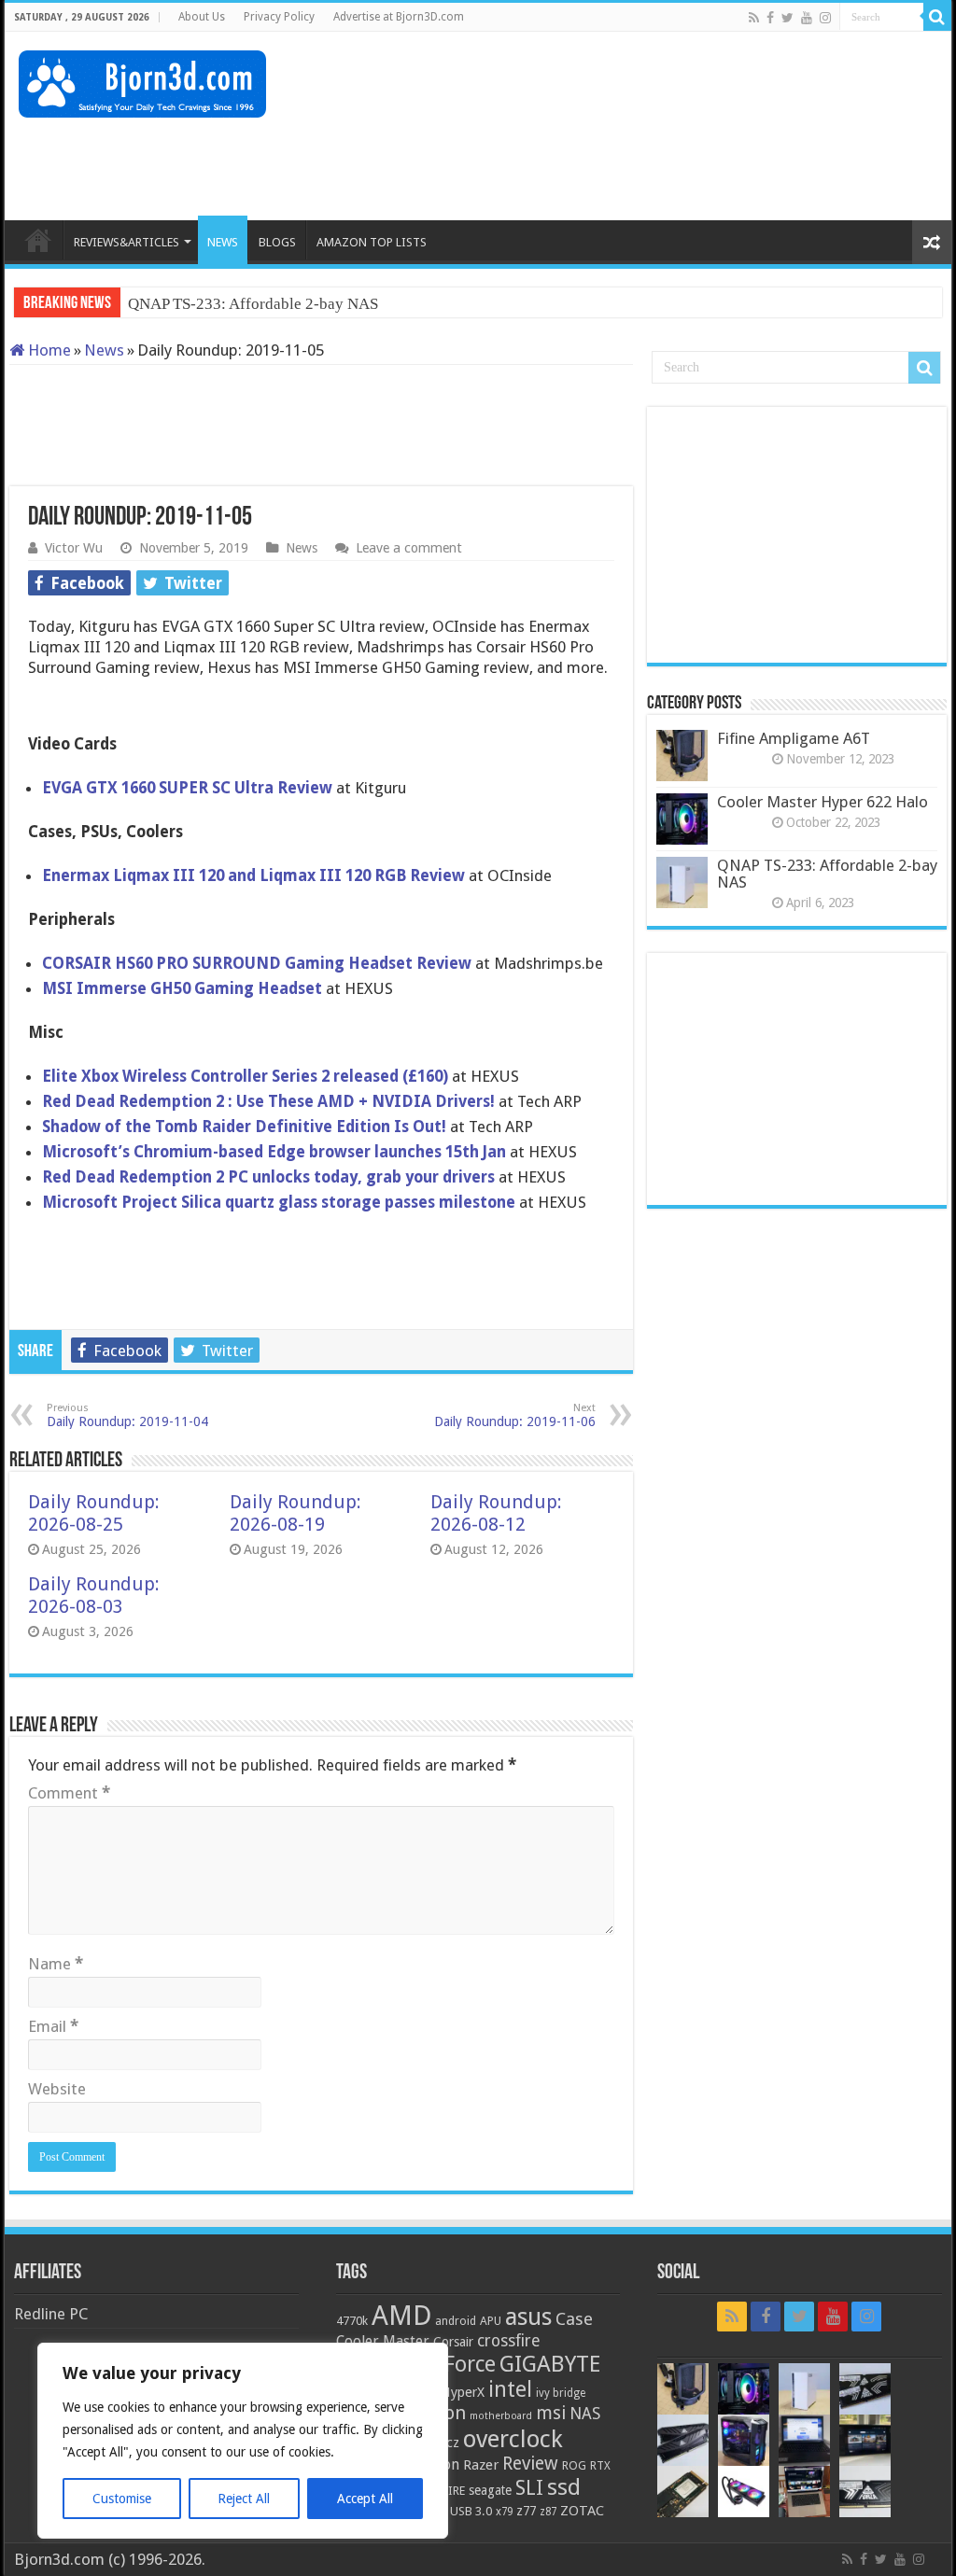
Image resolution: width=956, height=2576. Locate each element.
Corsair (453, 2342)
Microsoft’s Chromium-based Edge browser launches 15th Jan (274, 1152)
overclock (513, 2439)
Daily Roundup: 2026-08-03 (94, 1595)
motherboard (501, 2416)
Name (56, 1964)
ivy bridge (561, 2393)
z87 (548, 2512)
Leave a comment (409, 548)
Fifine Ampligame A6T (794, 738)
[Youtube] (807, 18)
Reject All (244, 2499)
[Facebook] (770, 18)
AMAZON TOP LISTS (372, 242)
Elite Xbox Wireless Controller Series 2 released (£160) (247, 1076)
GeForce (457, 2364)
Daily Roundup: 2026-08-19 (295, 1513)
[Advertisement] (597, 160)
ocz (449, 2443)
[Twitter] (787, 18)
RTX (600, 2466)
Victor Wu (74, 548)
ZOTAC (582, 2511)
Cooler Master (383, 2341)
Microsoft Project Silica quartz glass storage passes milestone (279, 1202)
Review (530, 2464)
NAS (585, 2414)
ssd (564, 2487)
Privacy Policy (279, 17)
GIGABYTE (550, 2364)
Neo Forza (162, 304)
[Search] (937, 17)
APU (491, 2321)
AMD (401, 2316)
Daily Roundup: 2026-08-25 (94, 1513)
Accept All (365, 2499)
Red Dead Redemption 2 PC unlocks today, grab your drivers (268, 1177)
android (456, 2321)
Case (574, 2319)
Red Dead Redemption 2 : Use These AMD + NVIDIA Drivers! (270, 1101)
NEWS (223, 242)
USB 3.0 (471, 2511)
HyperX (463, 2392)
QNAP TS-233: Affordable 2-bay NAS (827, 874)
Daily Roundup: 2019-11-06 (515, 1415)
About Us (202, 17)
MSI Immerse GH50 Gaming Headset (184, 988)
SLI (529, 2488)
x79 (504, 2512)
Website (57, 2089)
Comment (69, 1793)
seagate (490, 2490)
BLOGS (277, 242)
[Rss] (754, 18)
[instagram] (825, 18)
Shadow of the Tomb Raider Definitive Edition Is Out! (246, 1127)
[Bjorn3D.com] (142, 80)
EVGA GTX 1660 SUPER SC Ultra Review (187, 788)
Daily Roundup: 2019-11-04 (127, 1415)
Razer (481, 2465)
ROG (574, 2465)
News (104, 350)
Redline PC (51, 2314)
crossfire (508, 2341)
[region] (243, 2441)
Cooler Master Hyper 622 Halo (822, 802)
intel (510, 2389)
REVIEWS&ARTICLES (127, 242)
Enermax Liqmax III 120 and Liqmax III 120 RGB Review (253, 875)
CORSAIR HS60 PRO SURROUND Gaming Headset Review (259, 963)
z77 (526, 2511)
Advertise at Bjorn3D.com (399, 17)
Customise (122, 2499)
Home (48, 350)
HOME (38, 240)
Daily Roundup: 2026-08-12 (496, 1513)
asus (528, 2317)
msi (551, 2413)
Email (53, 2026)
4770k (352, 2321)
